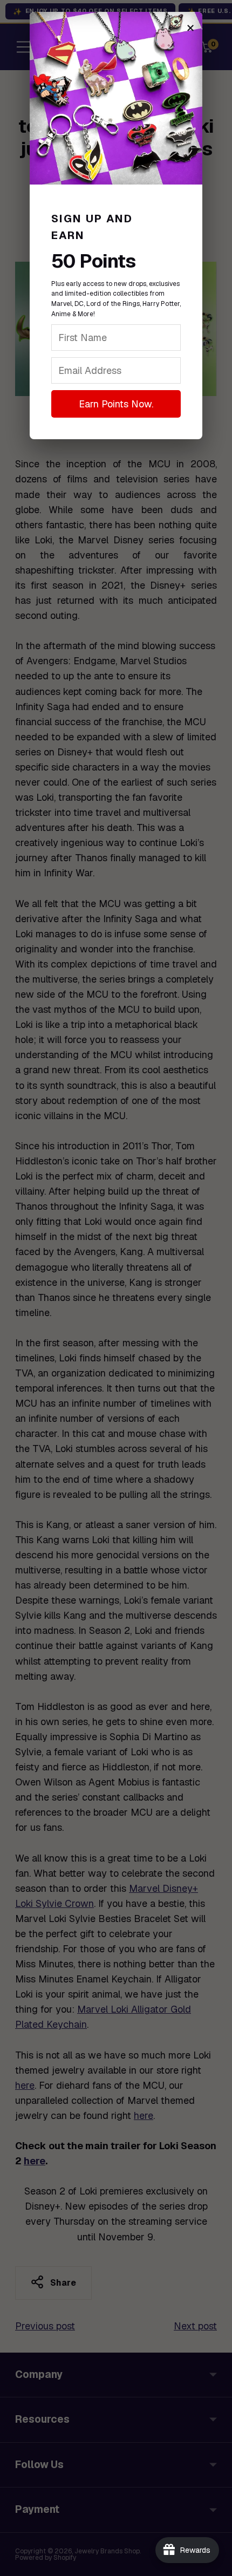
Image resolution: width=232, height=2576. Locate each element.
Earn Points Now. (116, 404)
